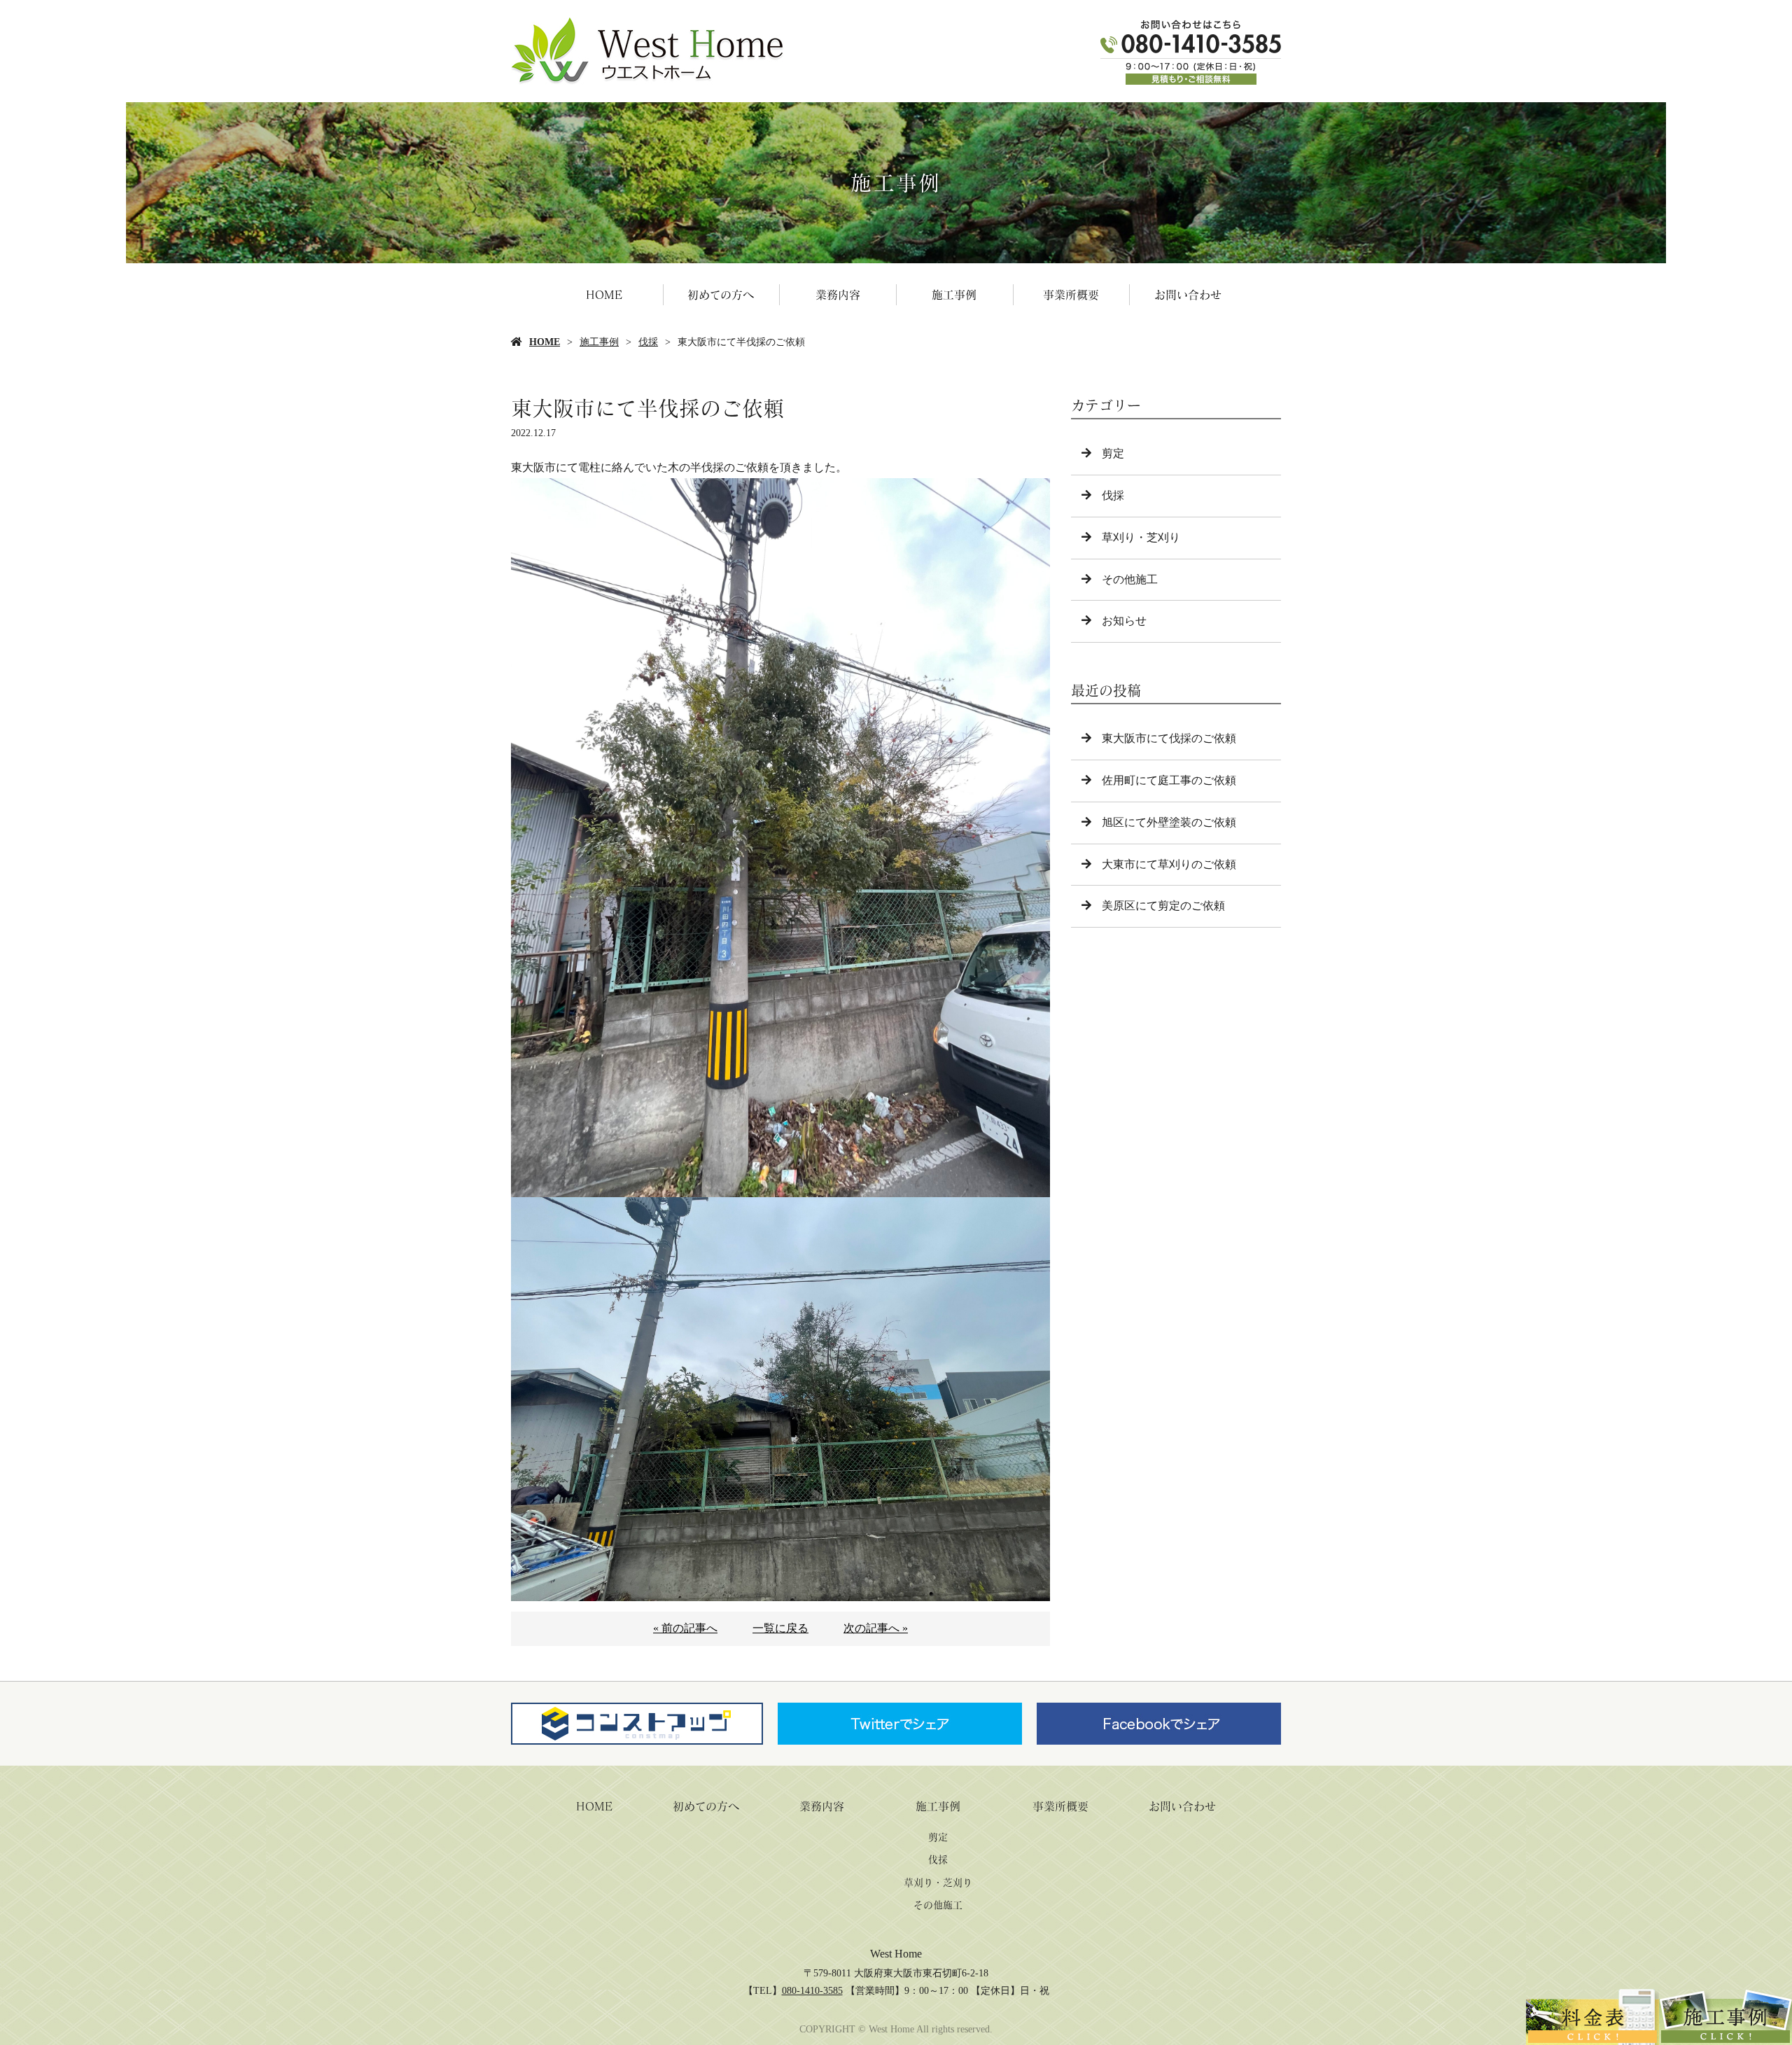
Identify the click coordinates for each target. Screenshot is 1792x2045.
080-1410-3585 (812, 1991)
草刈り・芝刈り (1141, 537)
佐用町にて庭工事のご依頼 (1169, 780)
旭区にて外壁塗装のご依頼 (1169, 822)
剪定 (1113, 453)
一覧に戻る (780, 1628)
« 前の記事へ (685, 1628)
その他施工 (1130, 579)
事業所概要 (1071, 295)
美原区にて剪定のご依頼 (1163, 906)
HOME (604, 295)
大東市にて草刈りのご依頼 (1169, 864)
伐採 (648, 342)
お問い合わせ (1188, 295)
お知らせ (1124, 621)
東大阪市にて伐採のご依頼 (1169, 738)
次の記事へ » (876, 1628)
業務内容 (838, 295)
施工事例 (954, 295)
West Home (896, 1954)
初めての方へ (721, 295)
